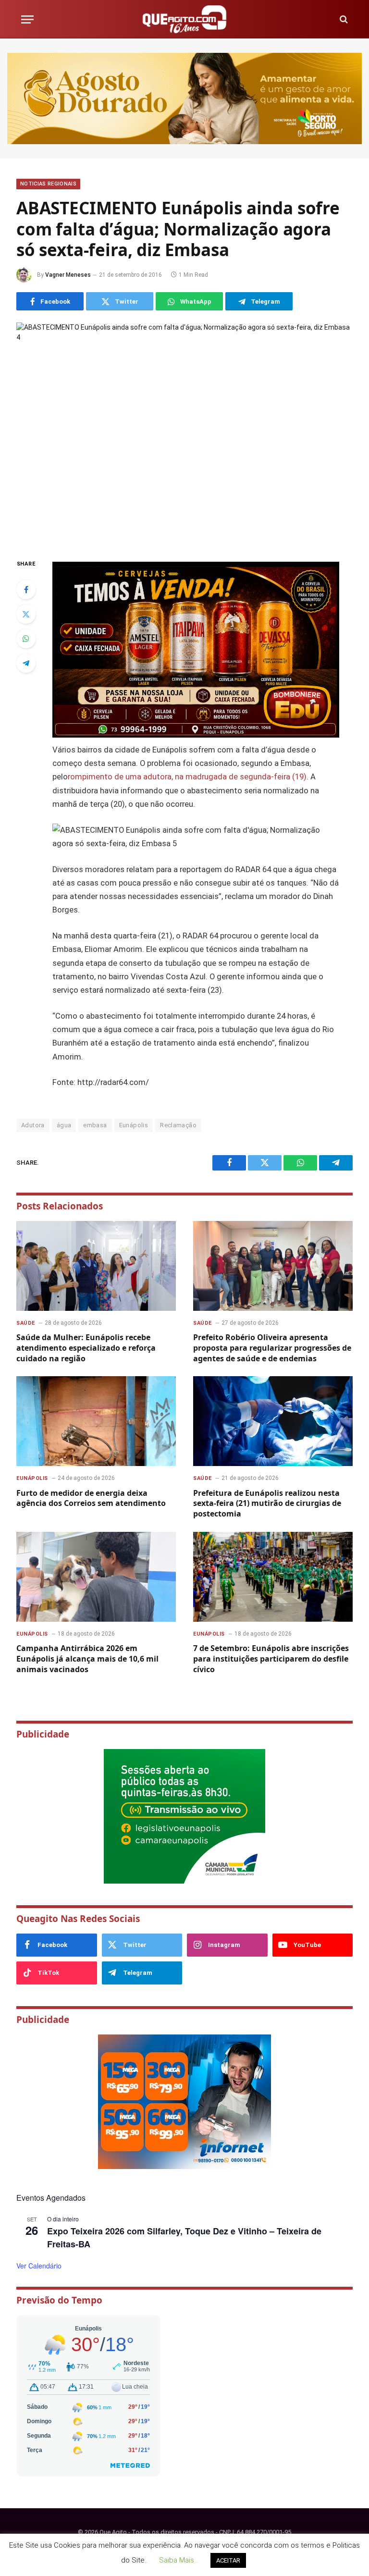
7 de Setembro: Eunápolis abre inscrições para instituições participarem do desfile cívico (271, 1659)
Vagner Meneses (68, 275)
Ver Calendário (39, 2266)
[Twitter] (26, 614)
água (64, 1125)
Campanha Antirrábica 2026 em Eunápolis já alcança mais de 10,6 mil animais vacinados (87, 1659)
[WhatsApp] (26, 639)
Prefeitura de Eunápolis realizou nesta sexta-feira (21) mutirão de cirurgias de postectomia (267, 1504)
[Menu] (27, 19)
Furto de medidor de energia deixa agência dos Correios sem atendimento (91, 1498)
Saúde (26, 1323)
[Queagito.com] (185, 19)
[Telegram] (26, 663)
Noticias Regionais (48, 184)
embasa (95, 1125)
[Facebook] (26, 590)
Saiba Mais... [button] (179, 2560)
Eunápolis (134, 1125)
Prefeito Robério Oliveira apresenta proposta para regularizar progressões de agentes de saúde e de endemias (272, 1348)
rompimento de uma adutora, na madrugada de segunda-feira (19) (187, 777)
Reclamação (178, 1125)
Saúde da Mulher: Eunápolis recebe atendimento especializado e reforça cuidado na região (86, 1348)
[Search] (343, 19)
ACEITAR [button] (228, 2560)
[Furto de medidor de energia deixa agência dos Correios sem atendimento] (96, 1421)
